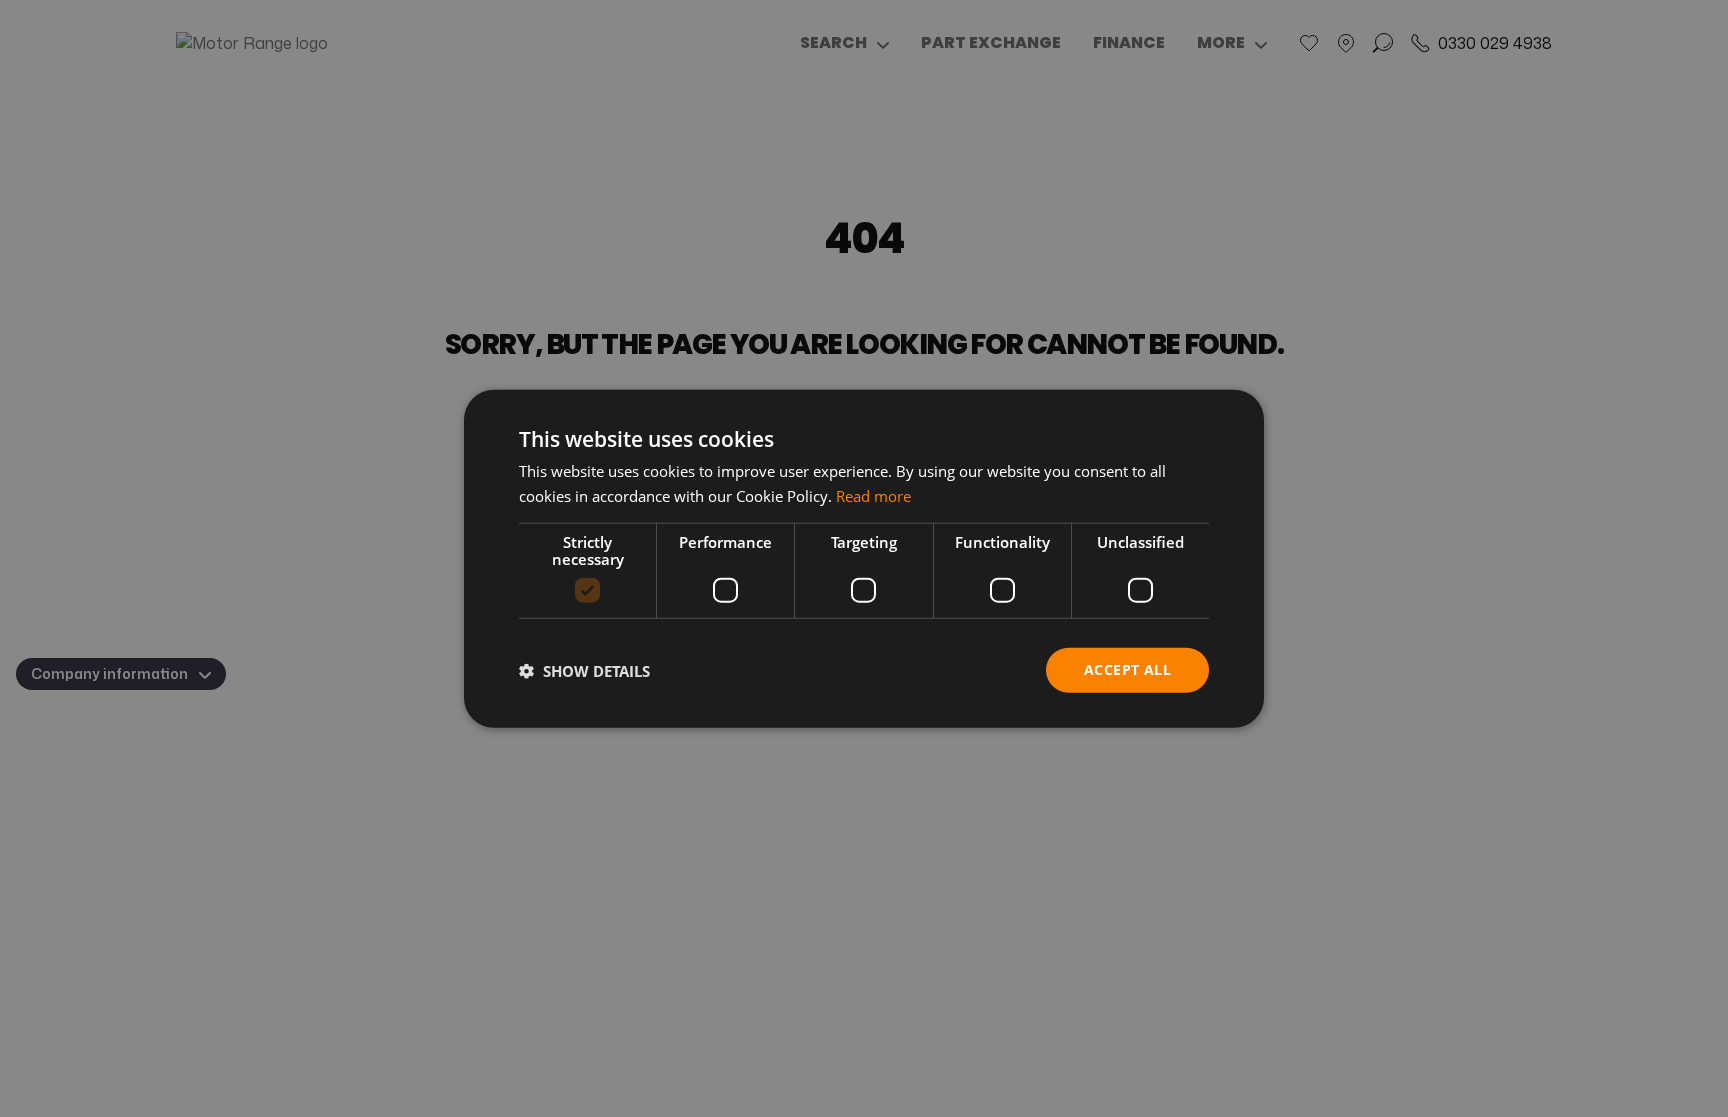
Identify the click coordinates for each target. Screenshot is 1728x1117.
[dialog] (864, 558)
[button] (584, 670)
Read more (873, 495)
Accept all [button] (1127, 669)
